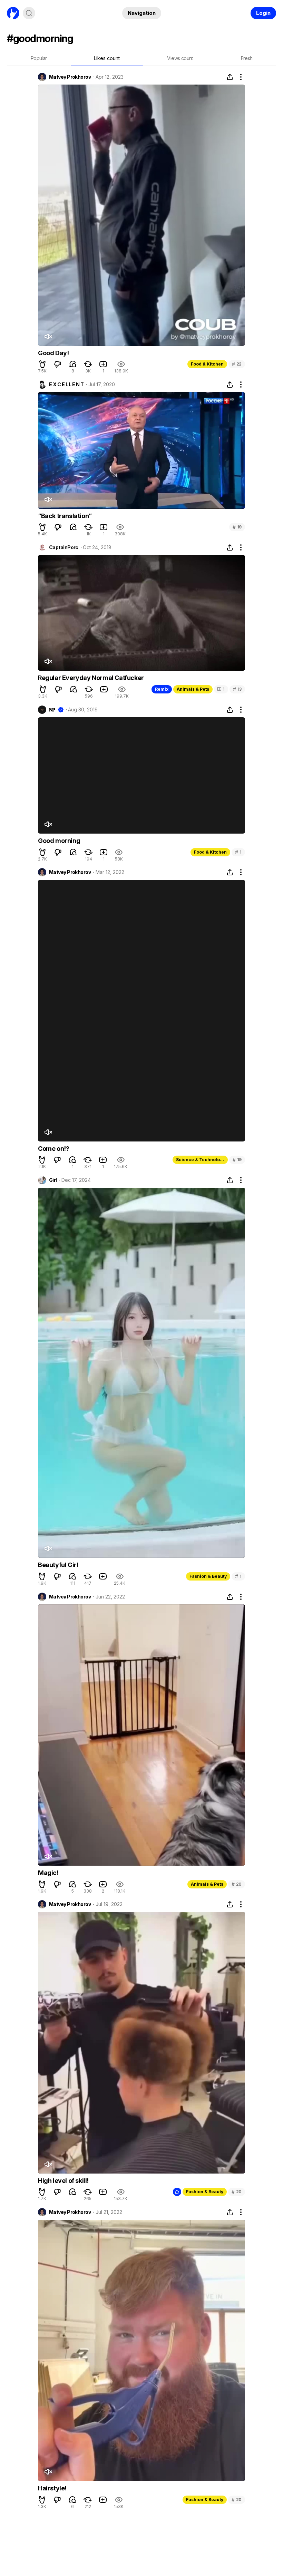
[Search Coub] (29, 13)
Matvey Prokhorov (70, 77)
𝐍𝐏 (52, 710)
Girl (53, 1180)
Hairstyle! (52, 2488)
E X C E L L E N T (66, 385)
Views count (180, 58)
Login (263, 13)
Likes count (107, 58)
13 (237, 689)
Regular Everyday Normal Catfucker (91, 678)
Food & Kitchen (207, 364)
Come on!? (53, 1149)
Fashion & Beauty (208, 1576)
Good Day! (53, 353)
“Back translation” (65, 516)
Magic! (48, 1873)
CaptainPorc (64, 547)
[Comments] (73, 364)
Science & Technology (201, 1160)
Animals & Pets (193, 689)
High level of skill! (63, 2181)
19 (237, 527)
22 (237, 364)
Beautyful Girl (58, 1565)
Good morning (59, 841)
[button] (42, 364)
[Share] (230, 77)
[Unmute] (48, 337)
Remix (162, 689)
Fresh (247, 58)
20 (237, 1884)
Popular (39, 58)
